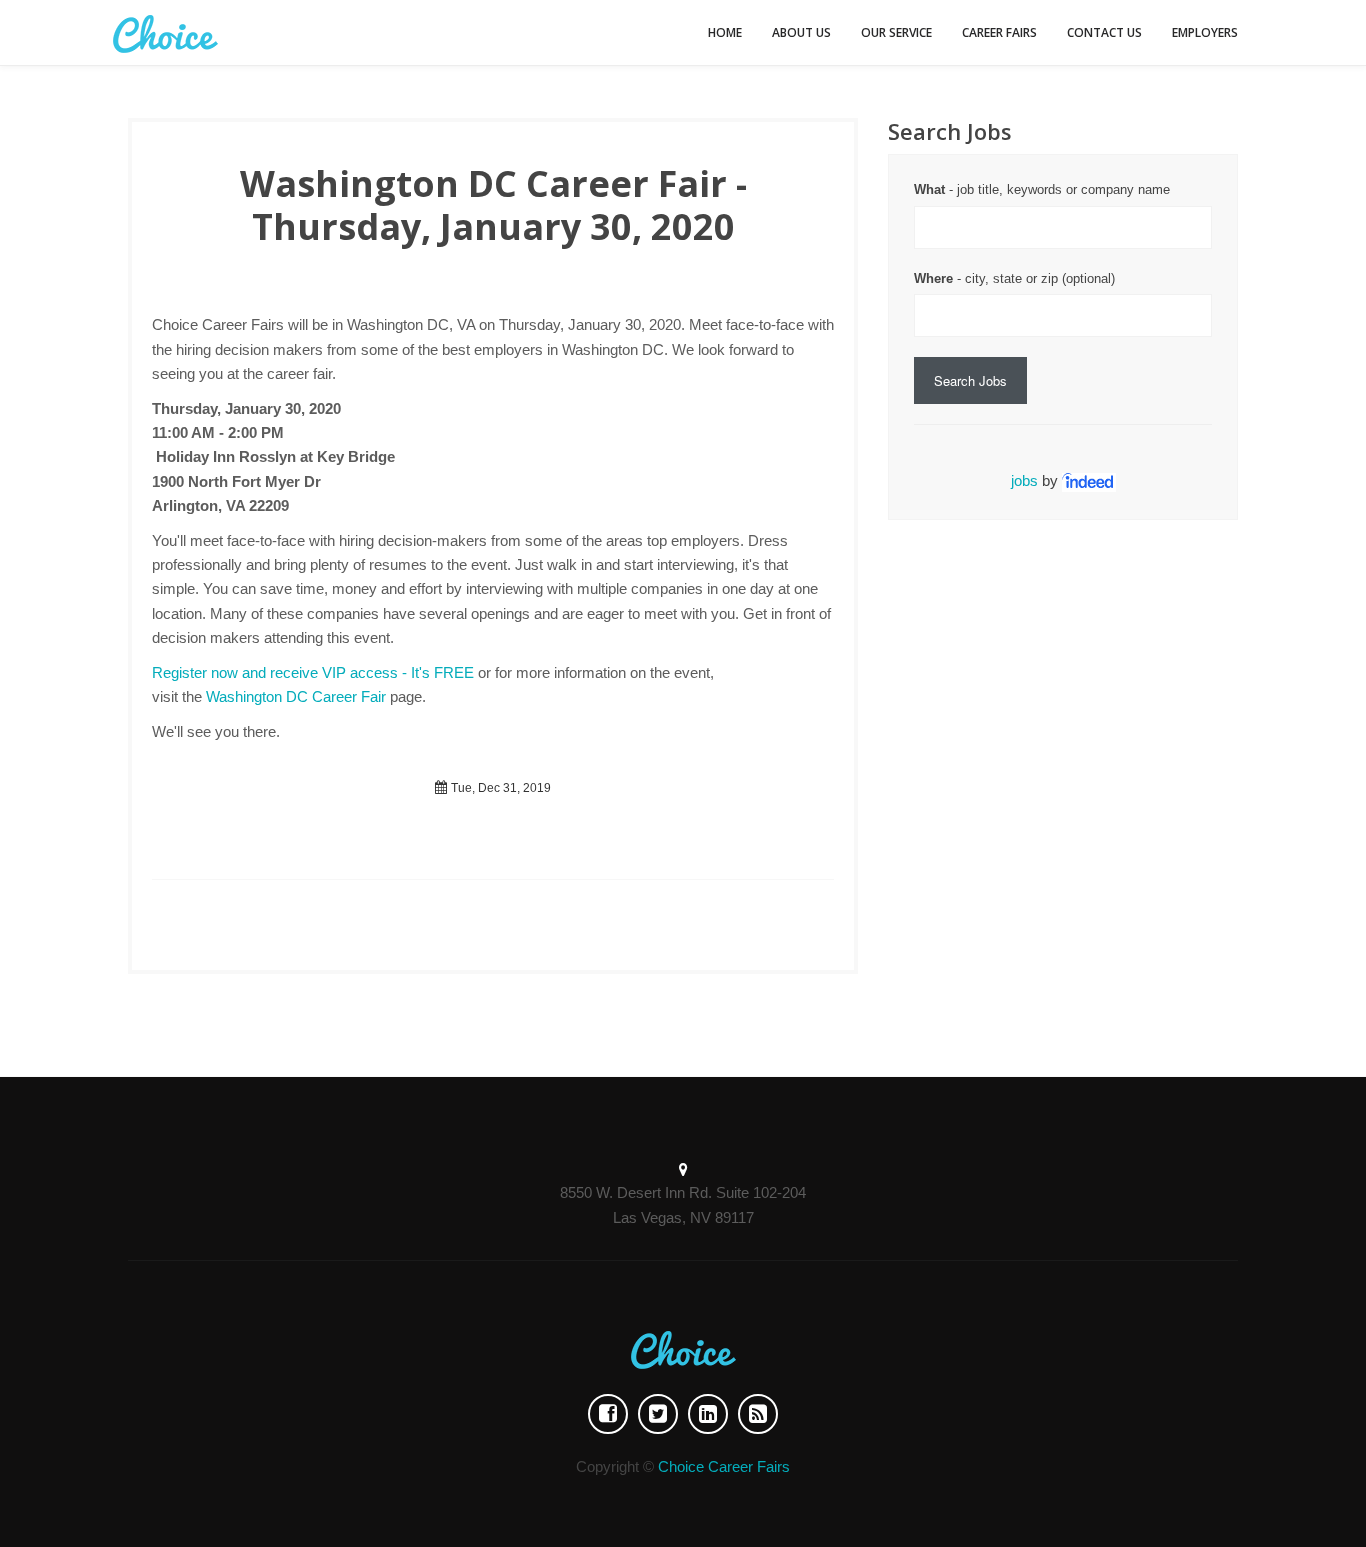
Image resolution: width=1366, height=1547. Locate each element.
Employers (1205, 32)
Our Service (896, 32)
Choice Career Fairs (724, 1466)
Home (725, 32)
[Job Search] (1089, 480)
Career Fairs (999, 32)
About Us (801, 32)
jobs (1024, 480)
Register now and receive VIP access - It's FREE (313, 672)
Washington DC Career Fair (296, 696)
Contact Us (1104, 32)
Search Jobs (970, 380)
